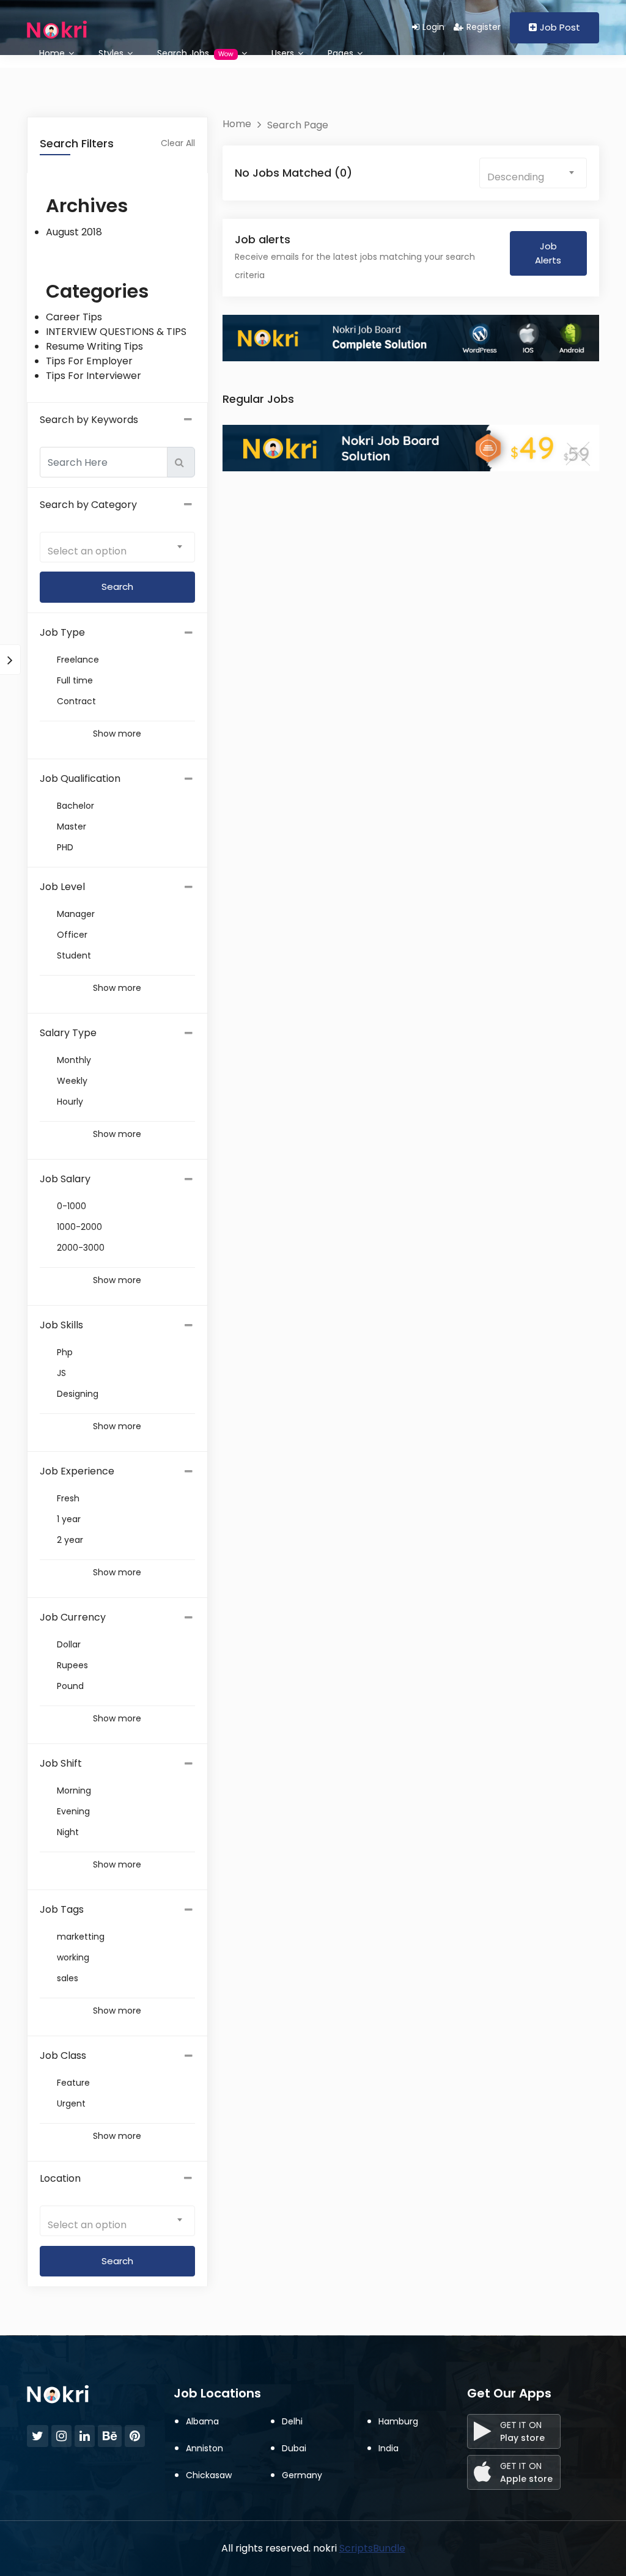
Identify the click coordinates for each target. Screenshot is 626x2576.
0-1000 (72, 1206)
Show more (117, 734)
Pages (342, 53)
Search (117, 2261)
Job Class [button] (63, 2055)
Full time (75, 680)
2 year (70, 1540)
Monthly (74, 1060)
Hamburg (398, 2421)
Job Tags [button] (62, 1909)
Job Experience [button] (77, 1471)
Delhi (292, 2421)
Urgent (71, 2103)
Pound (70, 1686)
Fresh (68, 1498)
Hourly (70, 1102)
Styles (112, 53)
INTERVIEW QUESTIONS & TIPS (116, 332)
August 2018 (74, 232)
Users (284, 53)
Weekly (72, 1081)
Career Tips (74, 317)
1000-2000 (79, 1227)
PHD (65, 847)
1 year (69, 1519)
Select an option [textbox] (87, 551)
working (73, 1957)
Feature (73, 2083)
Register (484, 27)
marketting (81, 1937)
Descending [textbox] (516, 177)
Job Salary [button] (65, 1179)
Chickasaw (209, 2475)
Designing (78, 1394)
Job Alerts (548, 253)
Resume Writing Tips (94, 346)
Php (65, 1352)
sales (68, 1978)
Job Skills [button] (61, 1325)
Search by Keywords (89, 420)
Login (433, 27)
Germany (302, 2475)
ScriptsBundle (372, 2548)
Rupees (72, 1665)
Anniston (204, 2448)
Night (68, 1832)
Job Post (560, 27)
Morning (74, 1790)
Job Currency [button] (73, 1617)
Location (60, 2178)
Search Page (298, 125)
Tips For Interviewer (94, 376)
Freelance (78, 660)
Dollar (69, 1644)
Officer (72, 935)
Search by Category (88, 505)
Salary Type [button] (68, 1033)
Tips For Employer (89, 361)
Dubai (294, 2448)
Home (53, 53)
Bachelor (75, 806)
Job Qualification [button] (80, 778)
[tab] (117, 633)
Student (74, 955)
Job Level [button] (62, 887)
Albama (202, 2421)
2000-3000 (81, 1248)
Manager (76, 914)
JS (61, 1373)
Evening (73, 1811)
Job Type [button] (62, 632)
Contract (76, 701)
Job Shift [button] (61, 1763)
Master (72, 826)
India (388, 2448)
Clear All (178, 143)
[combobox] (117, 547)
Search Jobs (195, 53)
